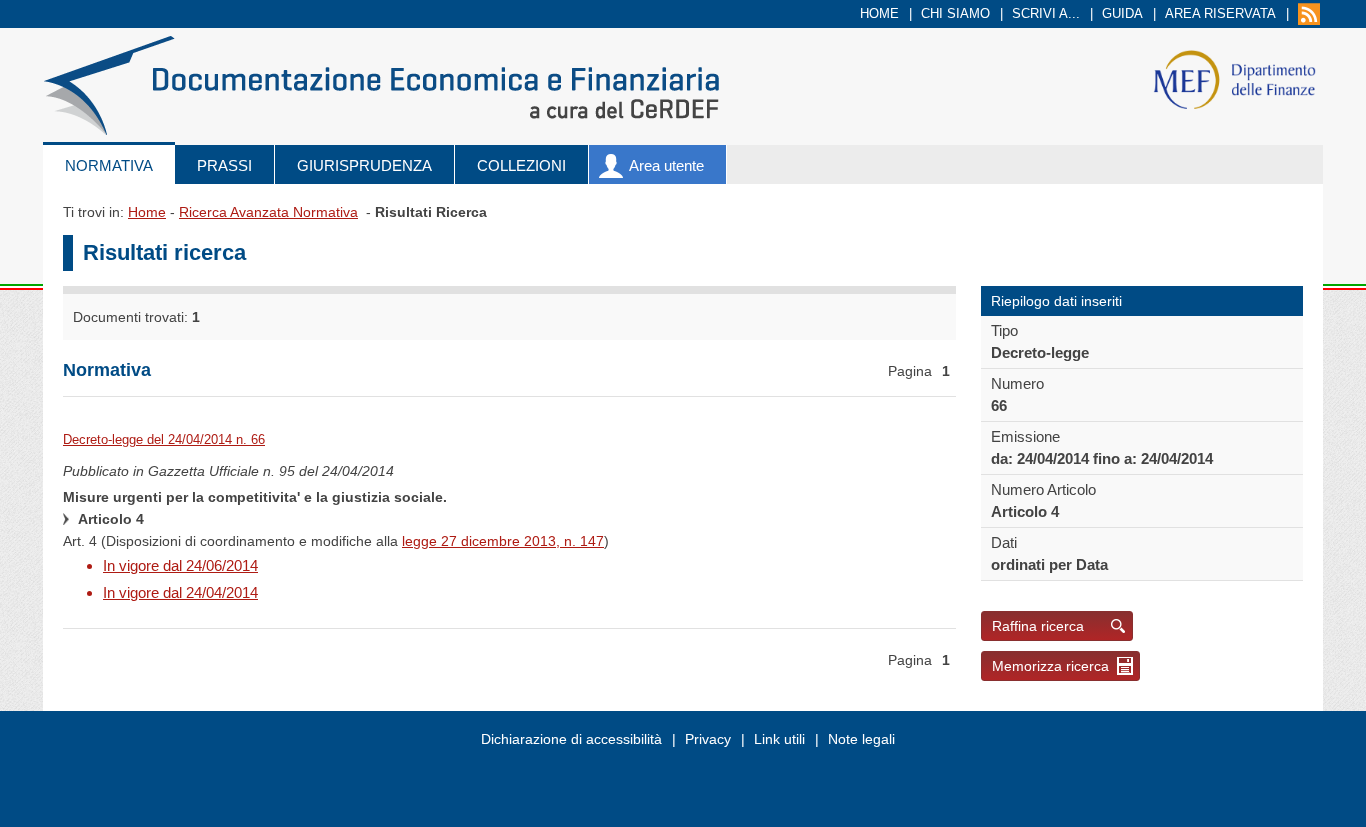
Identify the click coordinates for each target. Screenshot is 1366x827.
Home (879, 13)
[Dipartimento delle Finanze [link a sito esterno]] (1234, 78)
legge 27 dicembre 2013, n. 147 (503, 541)
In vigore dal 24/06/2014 (180, 565)
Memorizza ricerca (1050, 666)
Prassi (224, 165)
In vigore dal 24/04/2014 (180, 592)
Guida (1122, 13)
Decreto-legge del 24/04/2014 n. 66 (164, 439)
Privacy (708, 739)
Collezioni (521, 165)
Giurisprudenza (364, 165)
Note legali (861, 739)
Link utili (779, 739)
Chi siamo (955, 13)
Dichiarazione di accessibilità (571, 739)
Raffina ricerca (1038, 626)
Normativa (109, 165)
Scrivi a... (1046, 13)
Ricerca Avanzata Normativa (268, 212)
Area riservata (1220, 13)
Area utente (666, 165)
